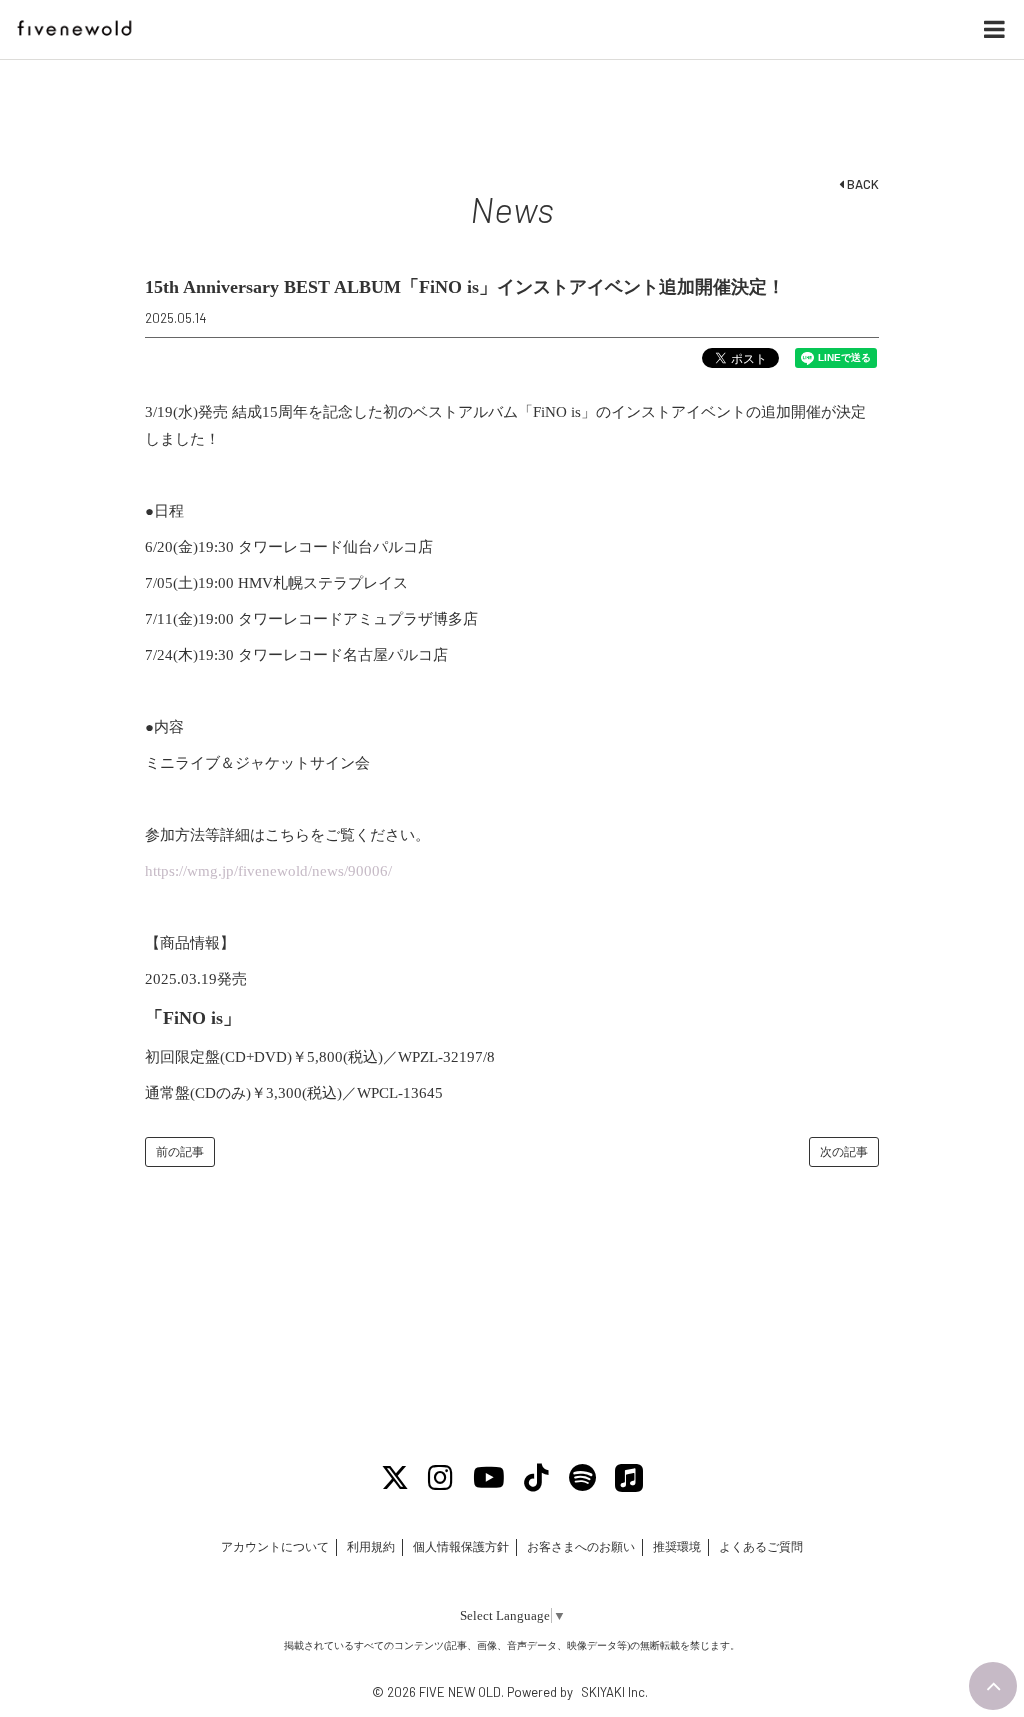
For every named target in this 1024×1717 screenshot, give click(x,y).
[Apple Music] (630, 1479)
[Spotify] (582, 1479)
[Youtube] (489, 1479)
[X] (395, 1479)
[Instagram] (441, 1479)
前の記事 (180, 1152)
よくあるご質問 (761, 1547)
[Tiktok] (537, 1479)
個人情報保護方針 (461, 1547)
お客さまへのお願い (581, 1547)
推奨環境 (677, 1547)
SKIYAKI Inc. (614, 1692)
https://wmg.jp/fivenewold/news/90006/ (268, 871)
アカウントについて (275, 1547)
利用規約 (371, 1547)
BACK (861, 184)
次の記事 (844, 1152)
